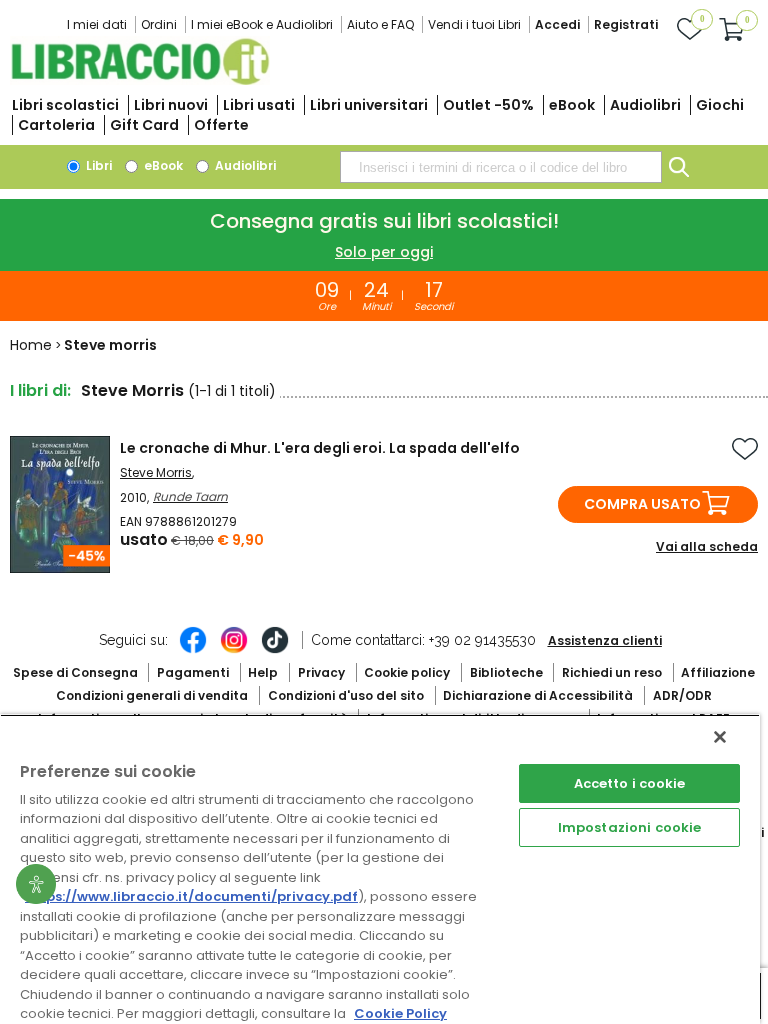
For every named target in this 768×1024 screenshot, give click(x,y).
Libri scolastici (65, 105)
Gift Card (144, 125)
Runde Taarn (190, 496)
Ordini (159, 24)
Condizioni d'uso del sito (346, 695)
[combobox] (501, 167)
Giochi (720, 105)
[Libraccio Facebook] (193, 650)
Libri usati (259, 105)
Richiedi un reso (612, 672)
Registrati (626, 24)
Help (263, 672)
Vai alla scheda (707, 546)
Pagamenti (193, 672)
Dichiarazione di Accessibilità (538, 695)
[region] (380, 869)
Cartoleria (56, 125)
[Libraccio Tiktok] (275, 650)
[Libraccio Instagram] (234, 650)
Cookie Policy (400, 1013)
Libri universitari (369, 105)
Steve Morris (156, 472)
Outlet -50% (488, 105)
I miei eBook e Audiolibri (262, 24)
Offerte (221, 125)
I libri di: (40, 390)
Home (31, 345)
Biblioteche (506, 672)
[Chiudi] (720, 737)
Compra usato (642, 504)
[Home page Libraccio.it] (140, 80)
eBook (572, 105)
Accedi (557, 24)
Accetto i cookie (630, 783)
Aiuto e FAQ (380, 24)
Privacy (321, 672)
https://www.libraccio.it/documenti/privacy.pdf (191, 896)
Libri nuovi (171, 105)
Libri (97, 165)
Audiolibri (645, 105)
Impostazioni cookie (629, 827)
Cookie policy (407, 672)
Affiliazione (718, 672)
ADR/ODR (682, 695)
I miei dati (97, 24)
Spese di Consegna (75, 672)
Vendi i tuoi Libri (474, 24)
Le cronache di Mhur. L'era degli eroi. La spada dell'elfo (320, 448)
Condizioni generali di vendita (152, 695)
